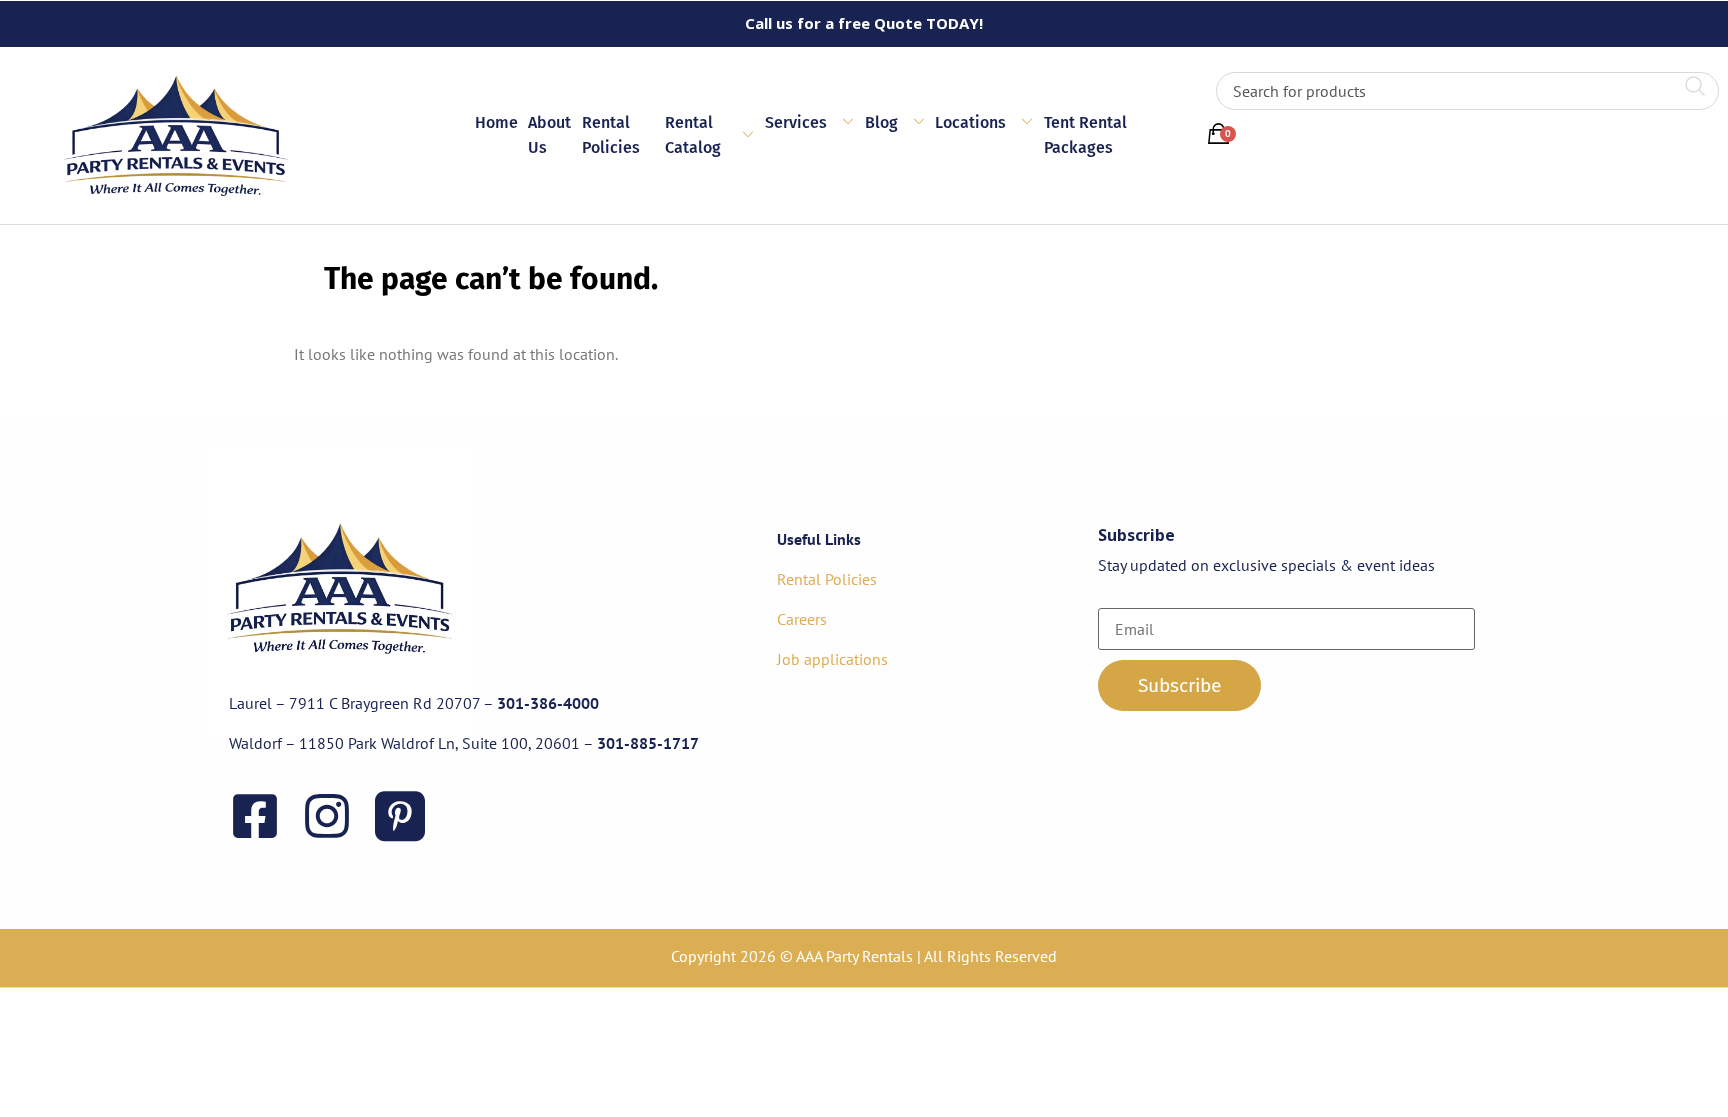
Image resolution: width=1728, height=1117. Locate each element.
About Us (549, 135)
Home (496, 122)
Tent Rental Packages (1085, 135)
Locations (970, 122)
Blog (881, 122)
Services (796, 122)
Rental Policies (611, 135)
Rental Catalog (693, 135)
